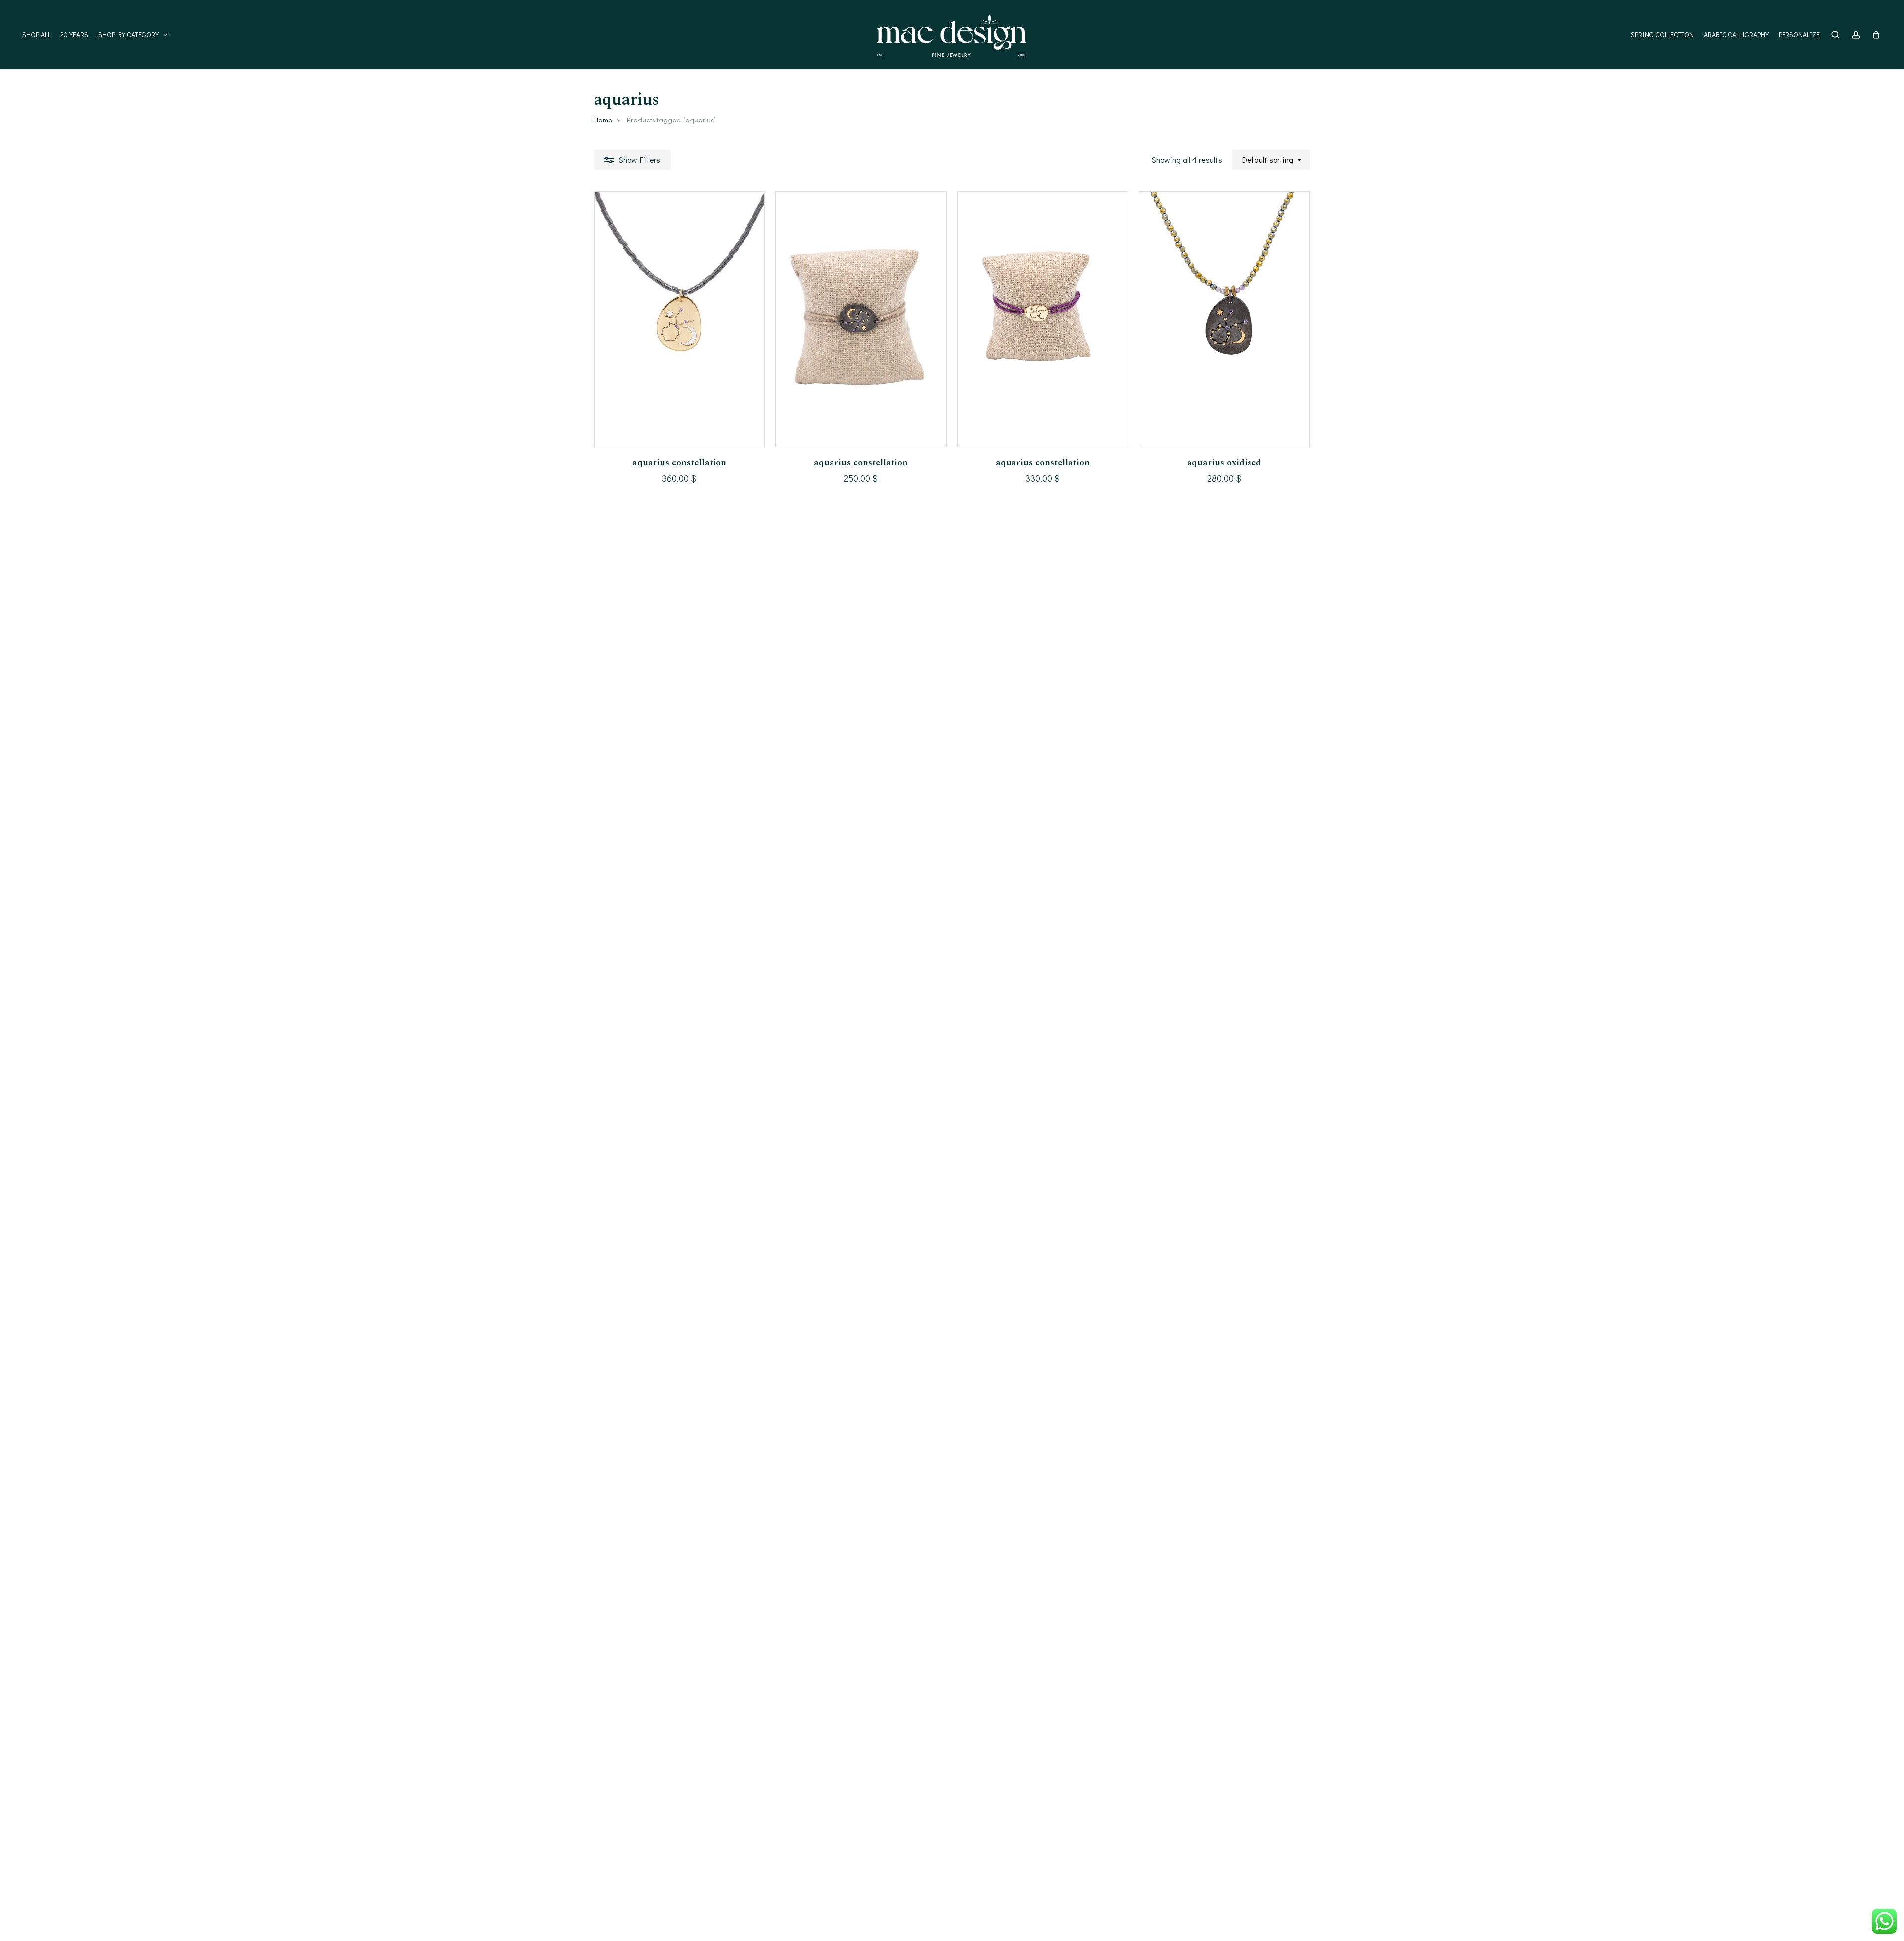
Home (603, 120)
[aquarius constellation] (680, 319)
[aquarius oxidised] (1224, 319)
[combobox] (1271, 159)
